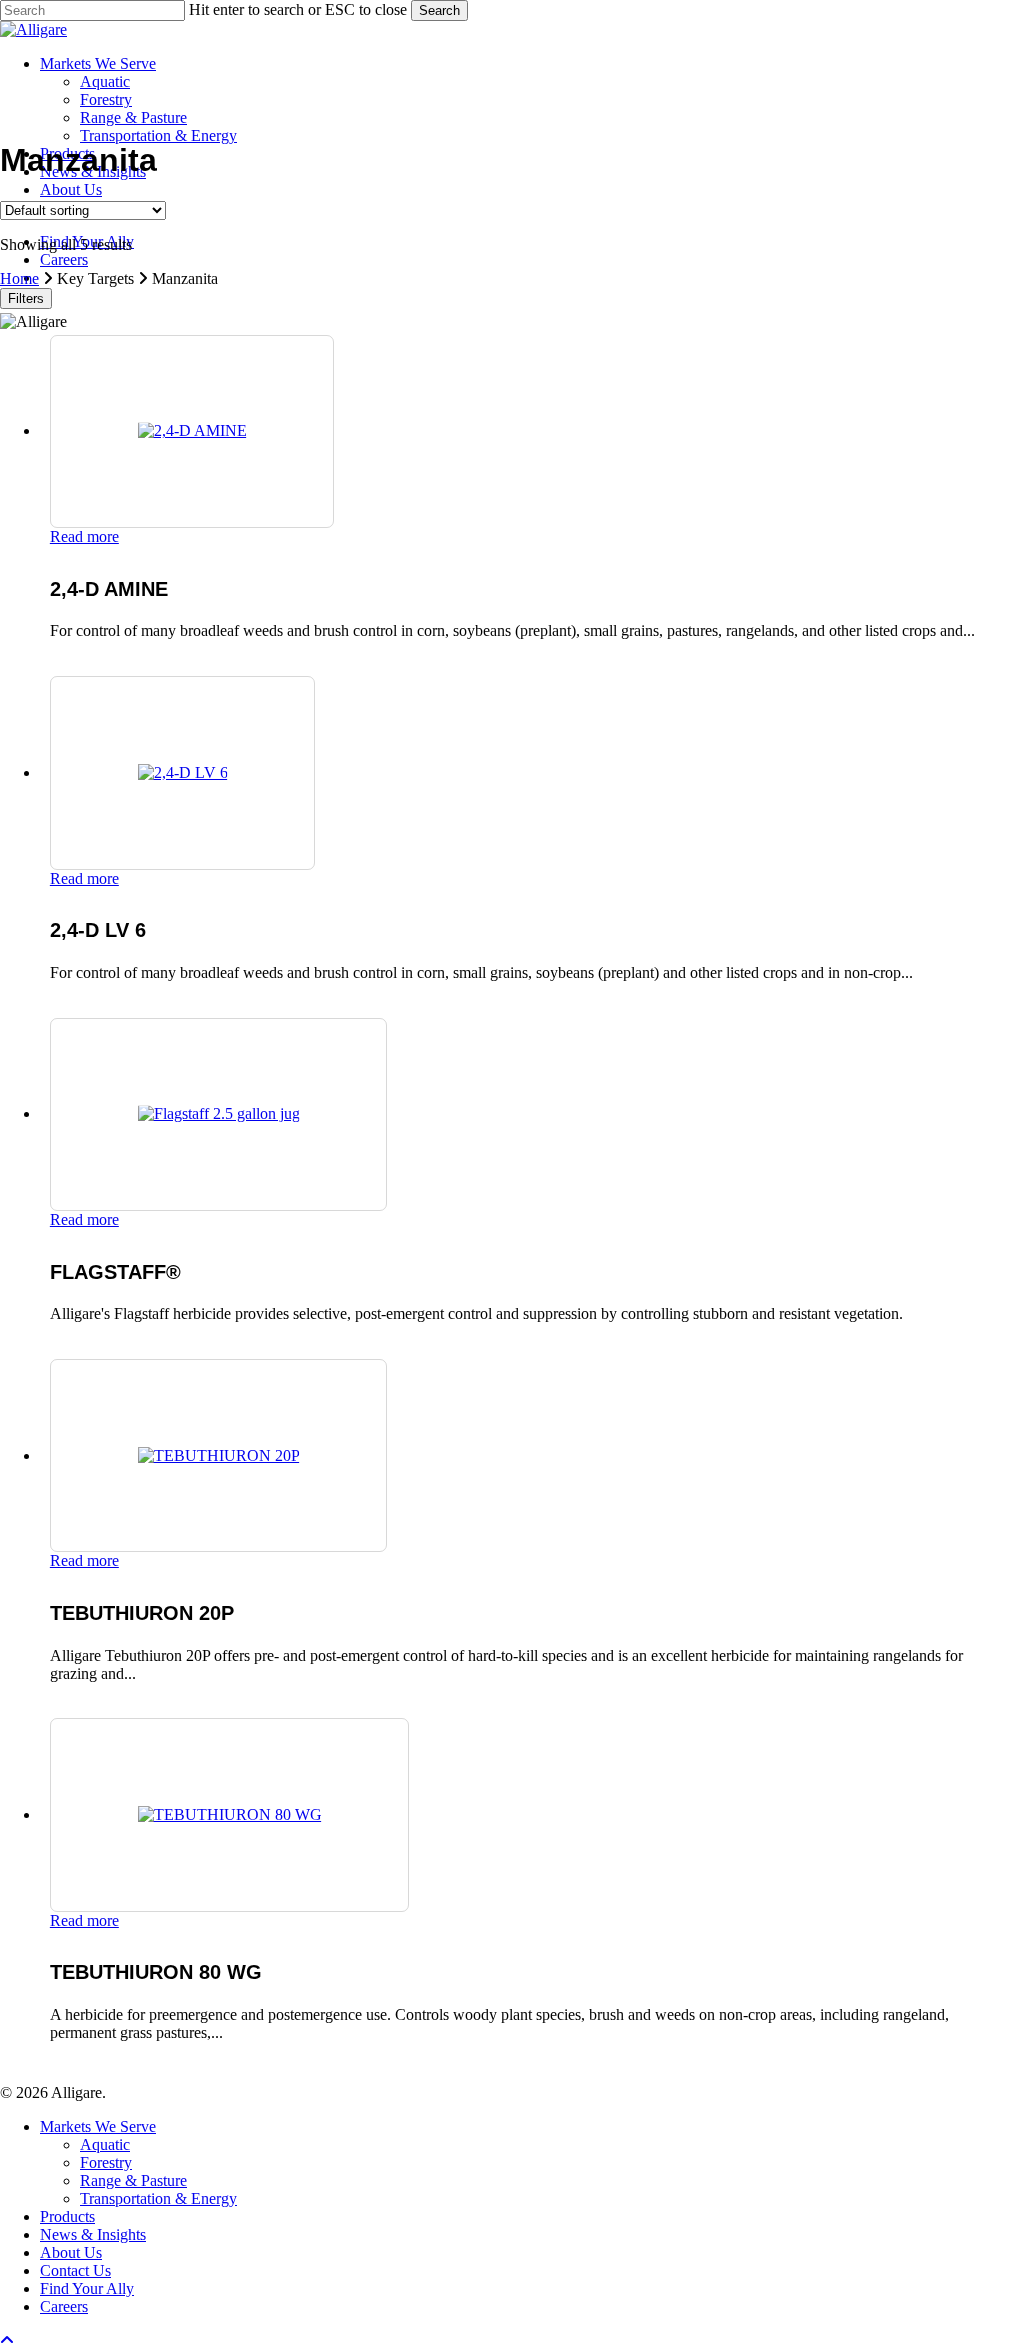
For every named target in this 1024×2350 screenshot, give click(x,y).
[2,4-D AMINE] (192, 430)
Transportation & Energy (158, 2198)
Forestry (106, 2162)
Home (19, 278)
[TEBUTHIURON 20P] (219, 1455)
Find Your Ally (87, 2288)
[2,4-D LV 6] (183, 772)
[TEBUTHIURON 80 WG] (230, 1814)
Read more (84, 536)
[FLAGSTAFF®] (219, 1113)
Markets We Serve (98, 2126)
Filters (26, 298)
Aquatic (105, 2144)
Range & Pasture (133, 2180)
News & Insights (93, 2234)
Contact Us (75, 2270)
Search (439, 10)
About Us (71, 2252)
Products (67, 2216)
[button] (7, 2340)
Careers (64, 2306)
